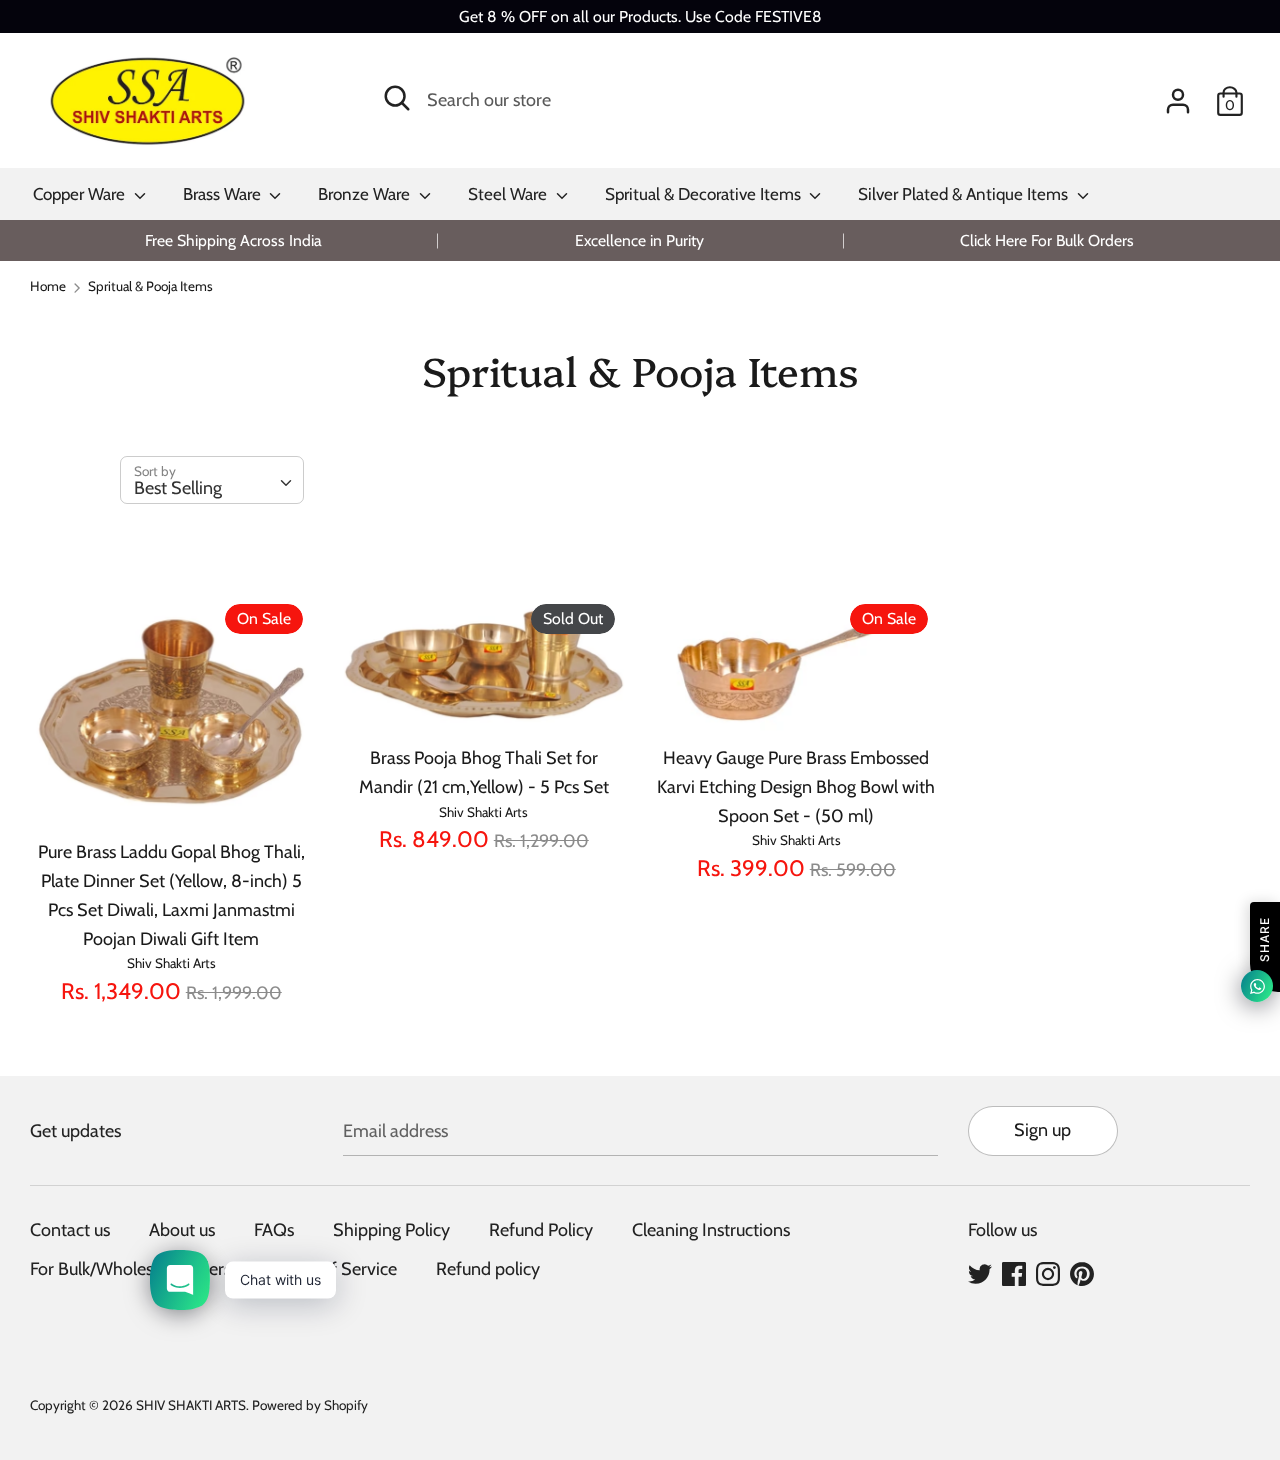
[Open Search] (397, 98)
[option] (233, 240)
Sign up (1042, 1130)
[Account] (1178, 95)
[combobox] (212, 480)
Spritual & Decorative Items (705, 194)
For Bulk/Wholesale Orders (130, 1269)
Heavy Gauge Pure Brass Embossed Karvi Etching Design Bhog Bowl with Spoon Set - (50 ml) (796, 787)
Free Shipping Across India (233, 240)
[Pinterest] (1082, 1273)
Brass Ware (224, 194)
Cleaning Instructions (711, 1230)
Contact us (70, 1230)
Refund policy (488, 1269)
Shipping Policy (391, 1230)
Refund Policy (541, 1230)
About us (182, 1230)
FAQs (274, 1230)
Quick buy (172, 794)
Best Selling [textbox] (178, 488)
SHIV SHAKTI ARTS (191, 1405)
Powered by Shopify (310, 1405)
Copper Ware (81, 194)
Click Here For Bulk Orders (1047, 240)
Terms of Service (333, 1269)
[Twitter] (980, 1273)
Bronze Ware (366, 194)
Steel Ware (509, 194)
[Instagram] (1048, 1273)
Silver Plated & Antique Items (965, 194)
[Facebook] (1014, 1273)
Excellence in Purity (639, 240)
